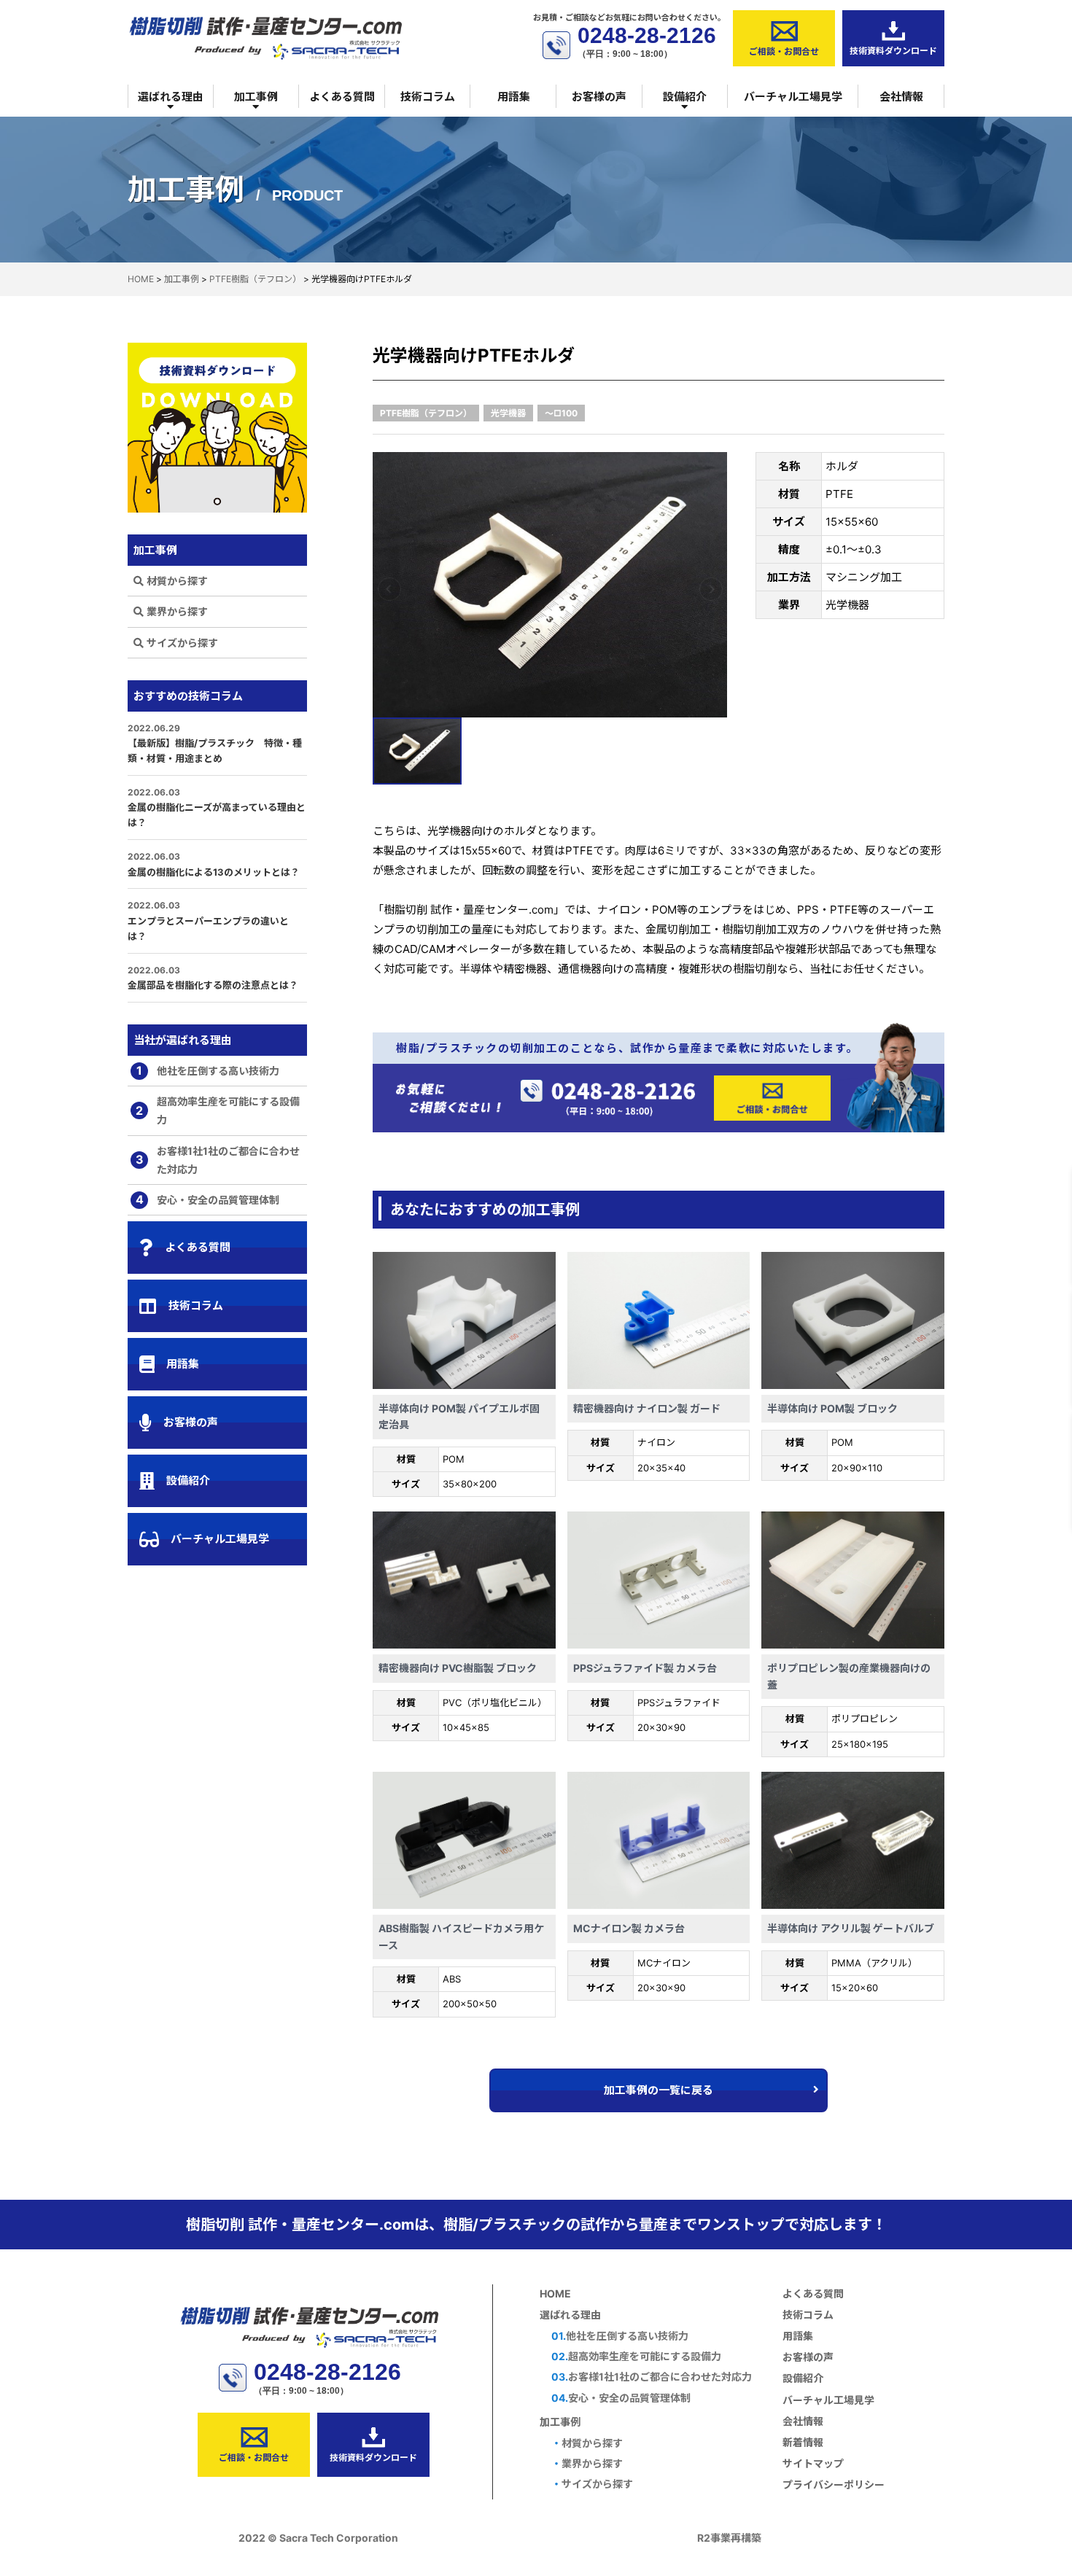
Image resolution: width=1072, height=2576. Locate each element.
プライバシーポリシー (834, 2484)
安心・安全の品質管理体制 (208, 1199)
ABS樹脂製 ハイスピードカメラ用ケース (461, 1936)
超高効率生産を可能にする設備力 (218, 1110)
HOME (555, 2293)
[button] (389, 589)
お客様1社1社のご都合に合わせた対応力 (218, 1160)
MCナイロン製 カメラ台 (629, 1928)
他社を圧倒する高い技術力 (208, 1070)
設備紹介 (685, 97)
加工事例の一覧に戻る (659, 2090)
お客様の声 (599, 97)
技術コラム (428, 97)
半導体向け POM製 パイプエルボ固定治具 (459, 1416)
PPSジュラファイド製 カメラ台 (645, 1668)
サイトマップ (813, 2463)
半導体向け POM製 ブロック (832, 1408)
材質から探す (177, 581)
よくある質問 (342, 97)
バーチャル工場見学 (793, 97)
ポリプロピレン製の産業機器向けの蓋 (849, 1676)
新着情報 (803, 2442)
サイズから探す (182, 643)
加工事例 (256, 97)
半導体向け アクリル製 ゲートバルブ (851, 1928)
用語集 (514, 97)
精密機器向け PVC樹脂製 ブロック (458, 1668)
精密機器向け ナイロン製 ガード (647, 1408)
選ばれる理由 (171, 97)
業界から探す (177, 611)
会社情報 (901, 97)
